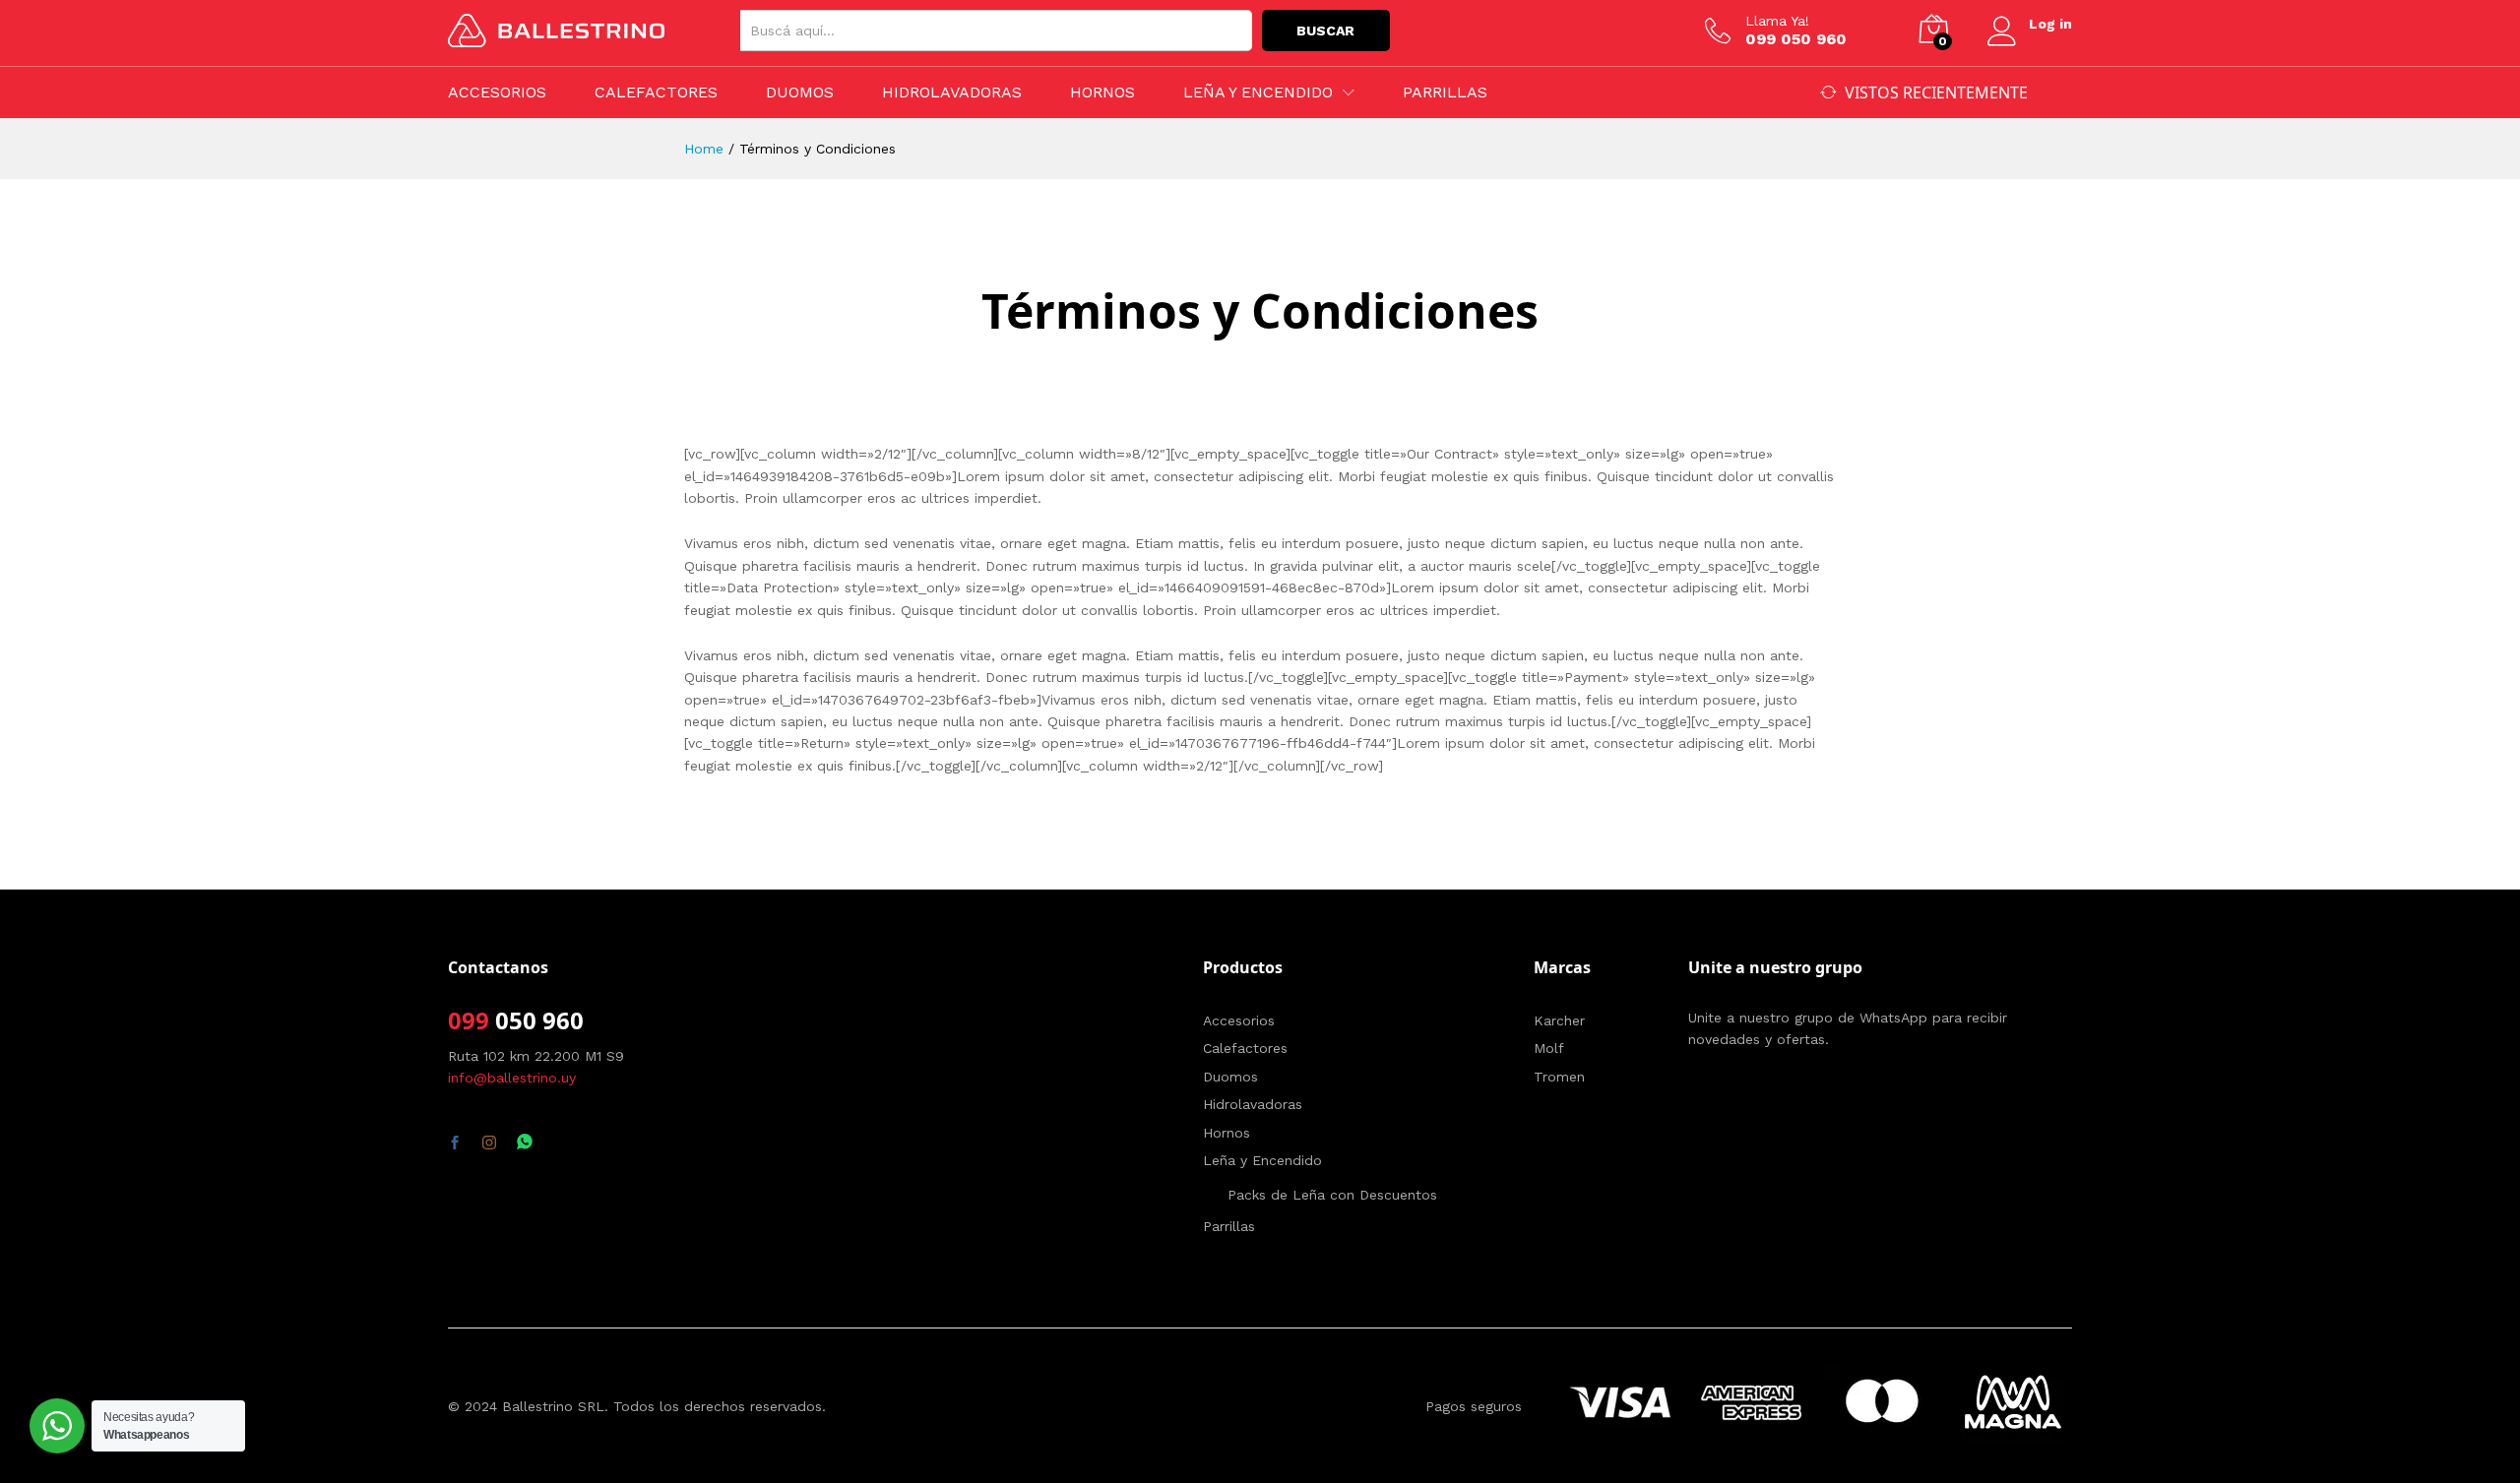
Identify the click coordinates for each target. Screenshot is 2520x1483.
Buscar (1325, 31)
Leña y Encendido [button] (1258, 93)
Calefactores (656, 93)
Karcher (1559, 1020)
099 (469, 1020)
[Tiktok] (560, 1143)
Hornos (1102, 93)
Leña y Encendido (1262, 1160)
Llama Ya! (1777, 21)
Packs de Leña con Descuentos (1332, 1195)
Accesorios (497, 93)
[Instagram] (489, 1143)
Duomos (800, 93)
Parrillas (1445, 93)
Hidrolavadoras (952, 93)
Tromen (1559, 1077)
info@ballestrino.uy (512, 1078)
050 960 (536, 1020)
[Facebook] (455, 1143)
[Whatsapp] (525, 1143)
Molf (1549, 1048)
